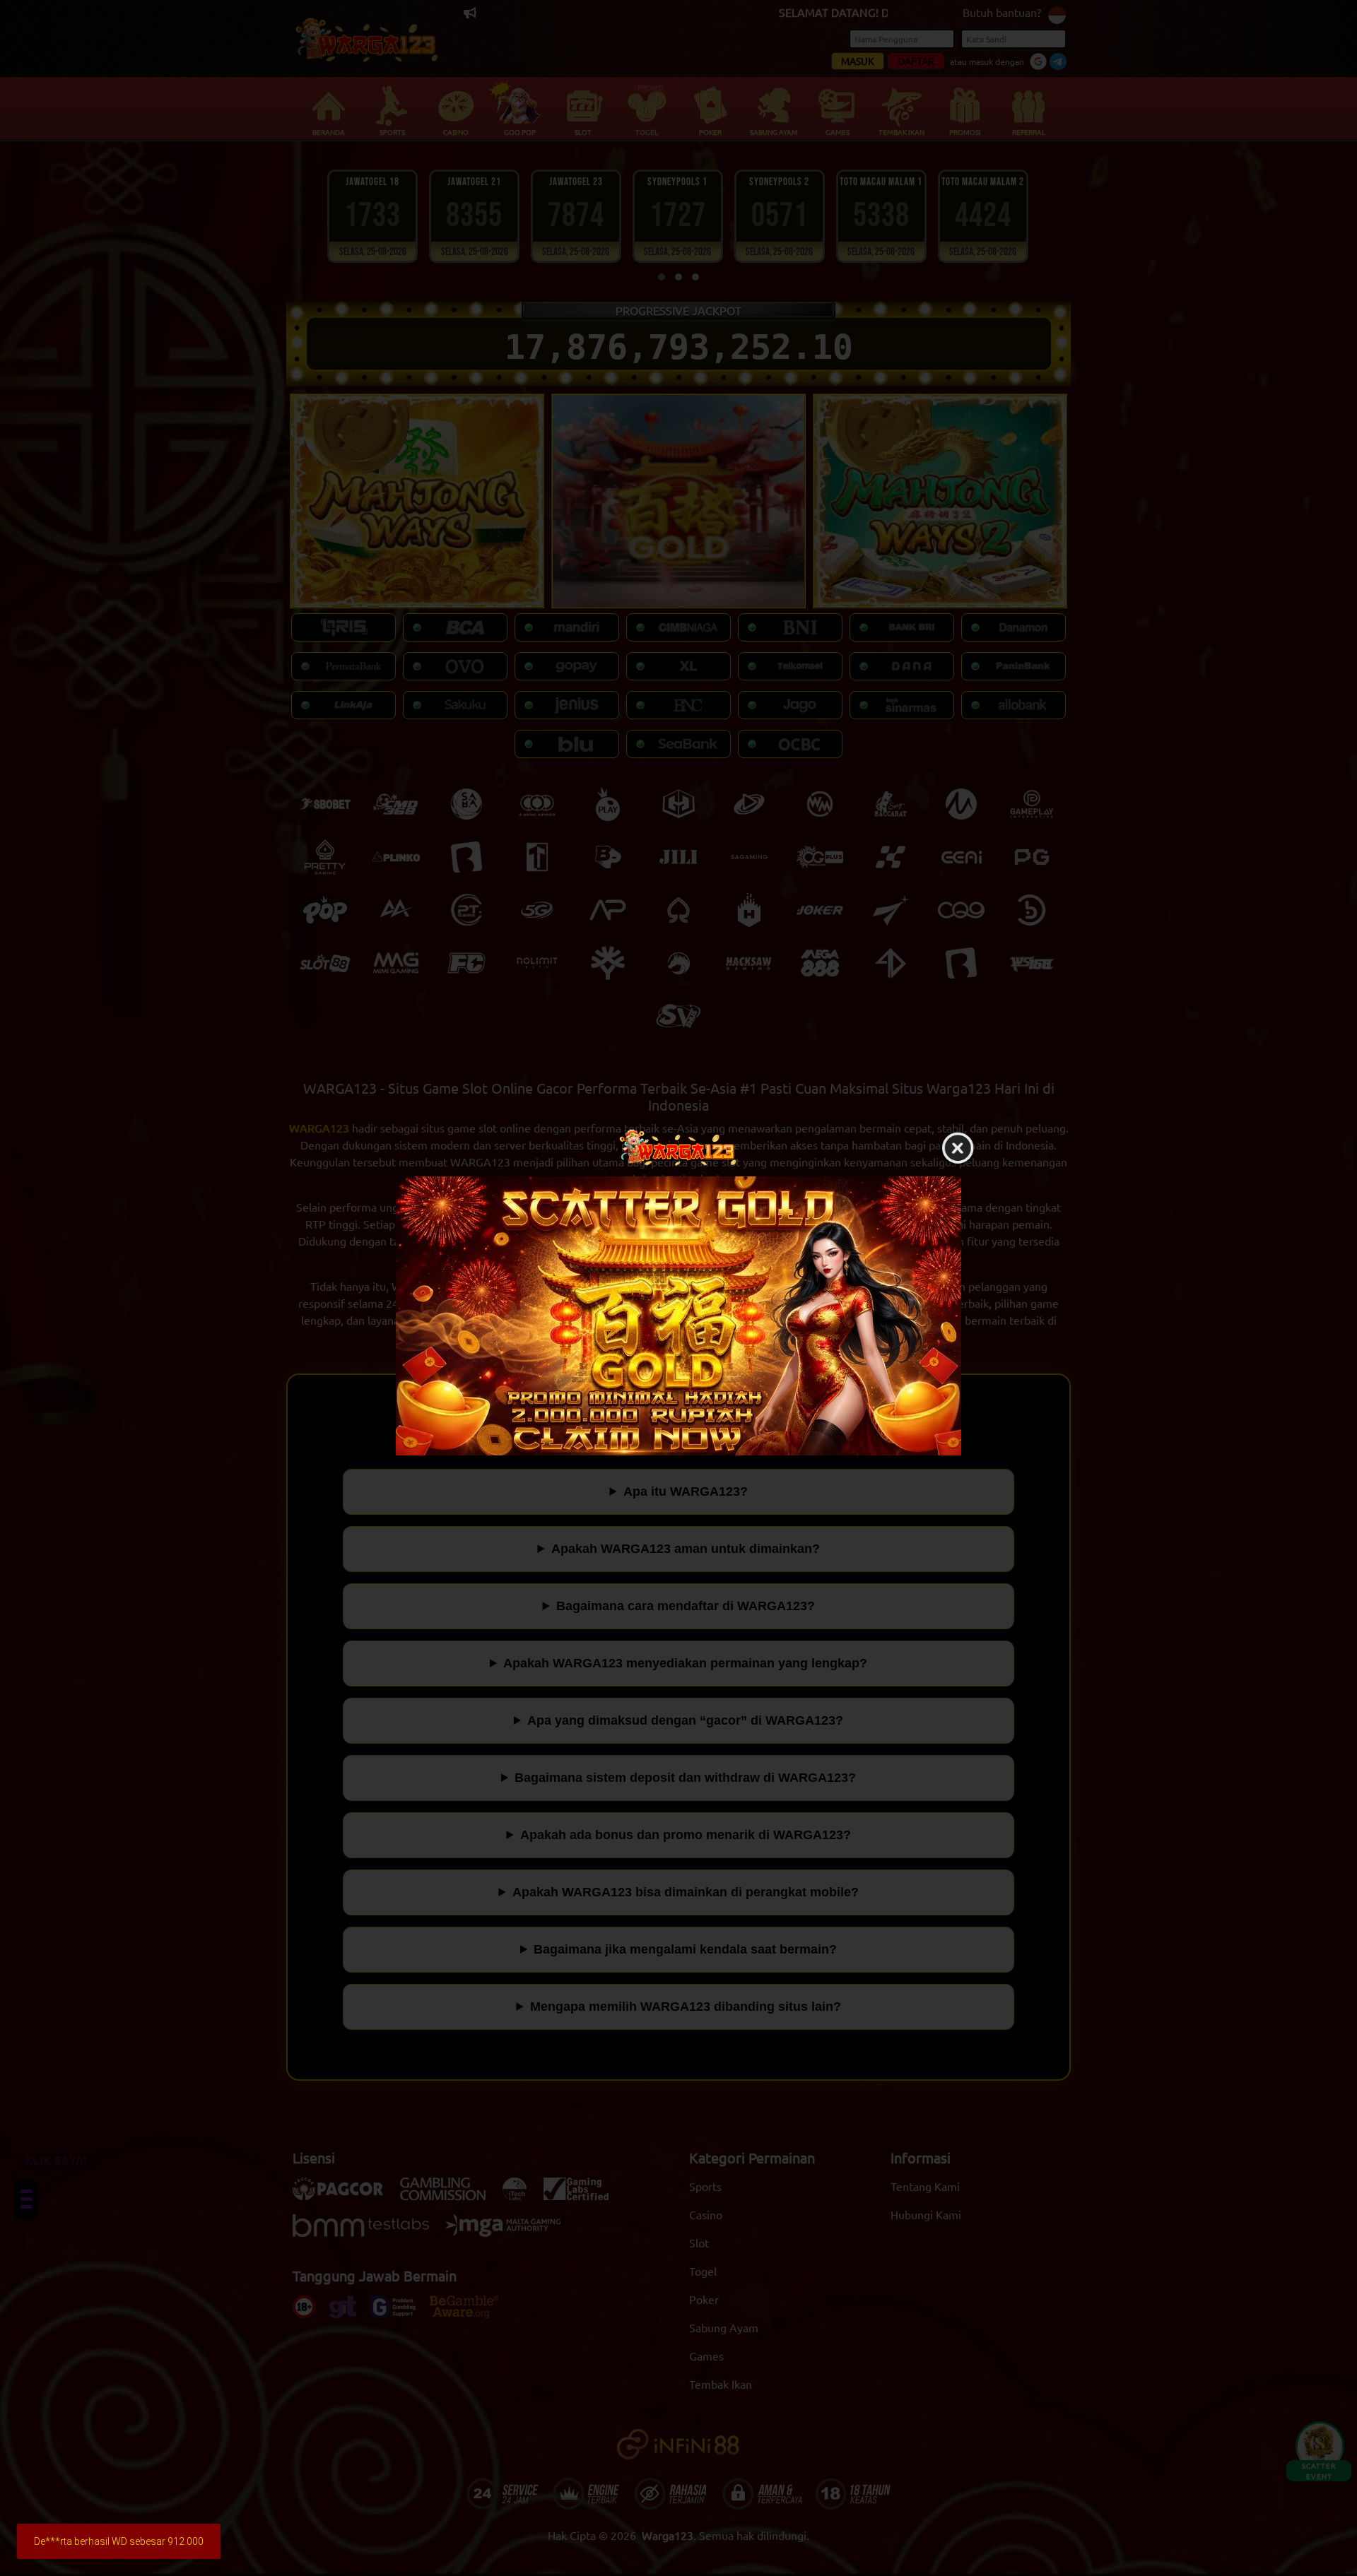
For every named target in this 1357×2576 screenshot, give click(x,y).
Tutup (958, 1149)
